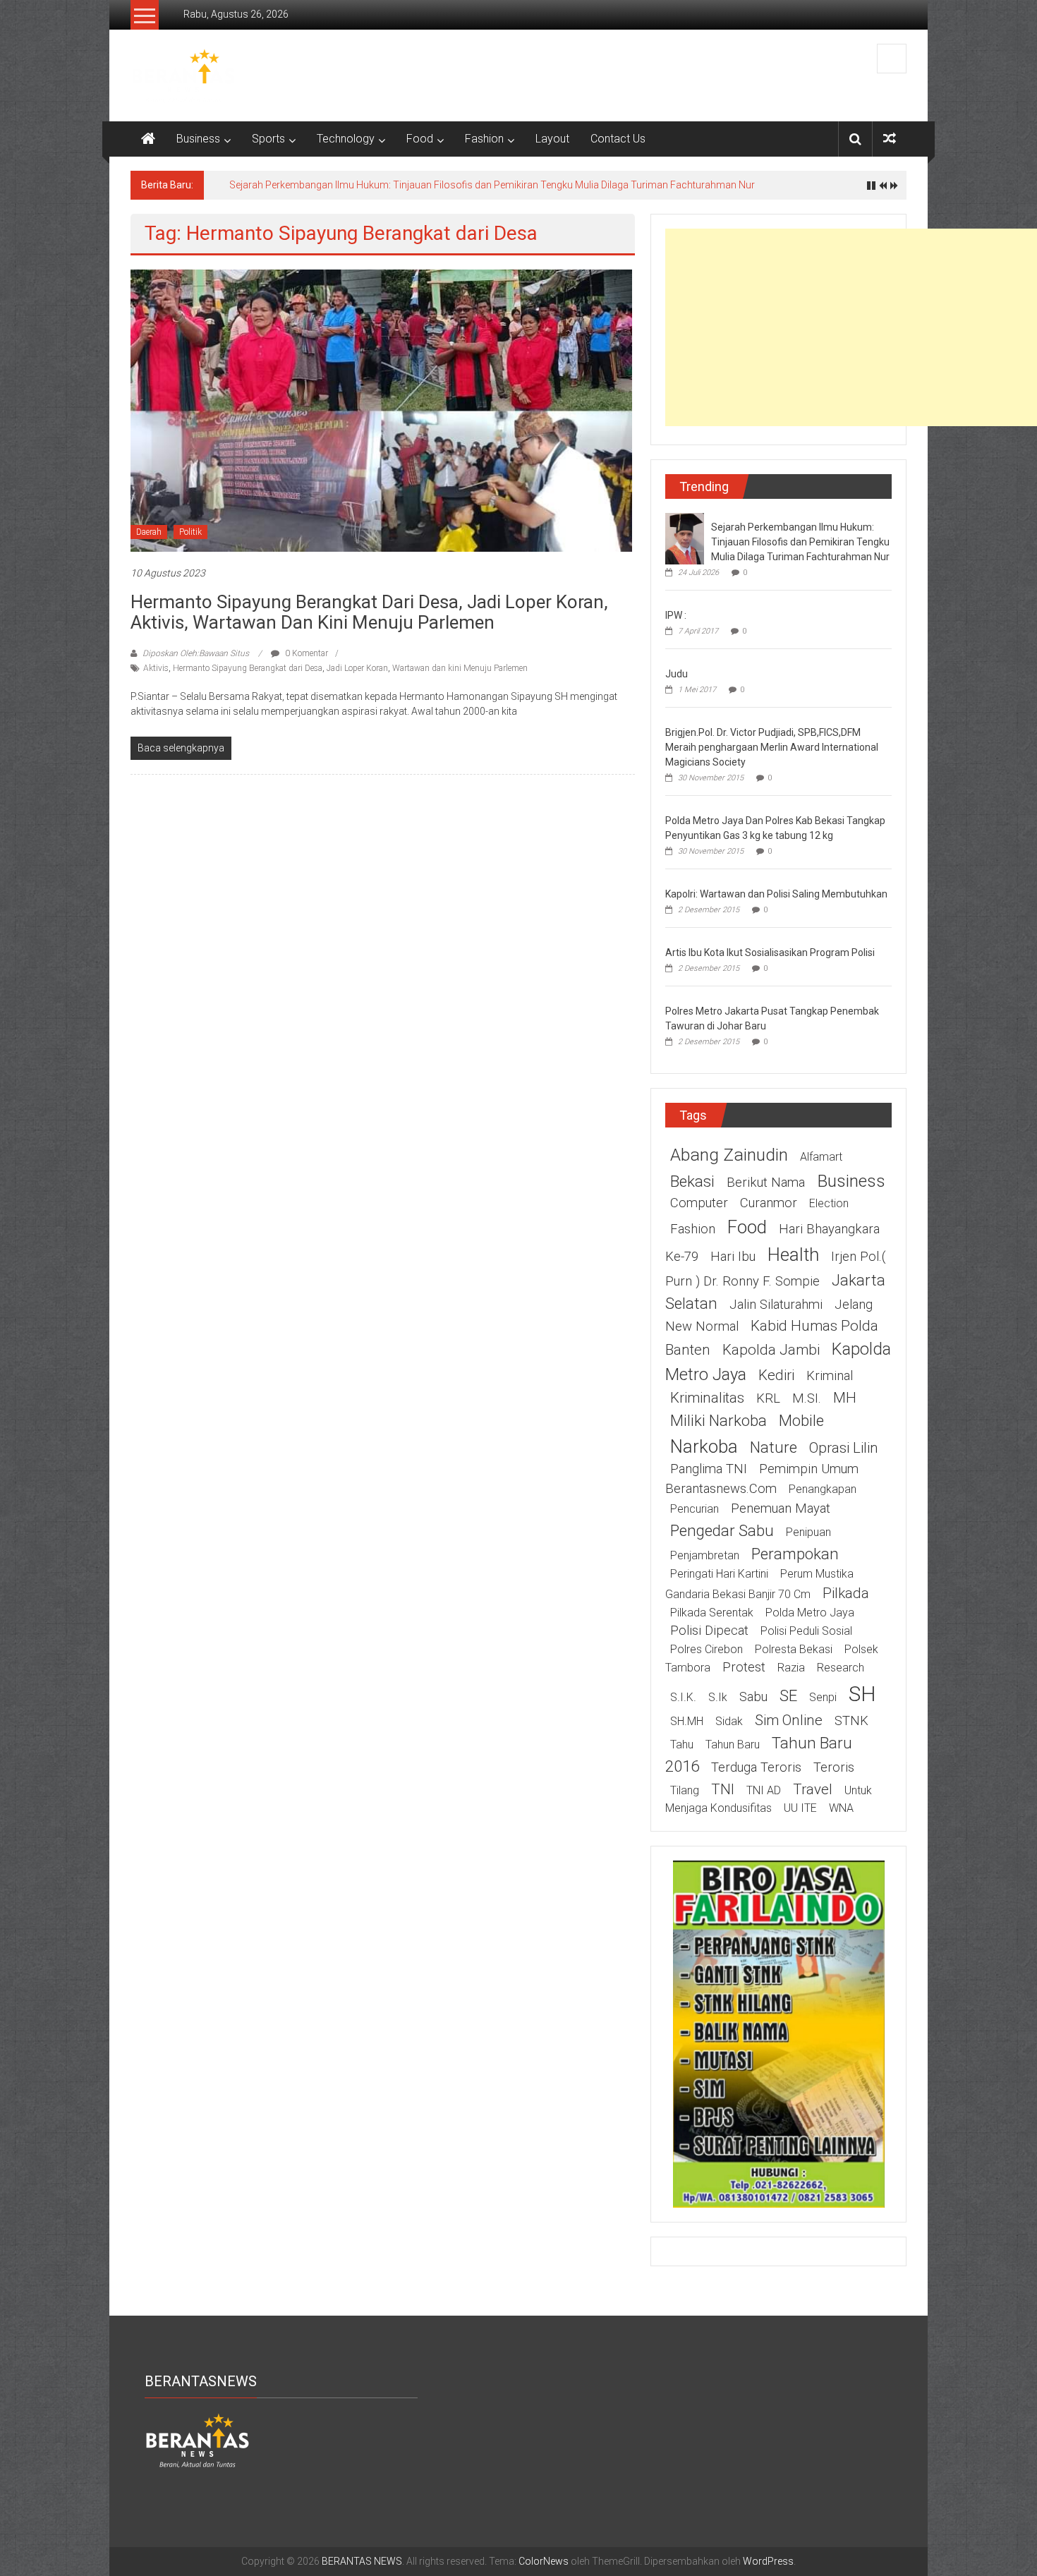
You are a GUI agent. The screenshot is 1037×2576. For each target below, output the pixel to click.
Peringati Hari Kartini (719, 1574)
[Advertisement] (851, 327)
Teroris (834, 1767)
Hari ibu (733, 1257)
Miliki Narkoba (718, 1420)
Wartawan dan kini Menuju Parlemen (460, 668)
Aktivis (156, 668)
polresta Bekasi (794, 1649)
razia (791, 1668)
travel (813, 1789)
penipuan (808, 1532)
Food (420, 139)
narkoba (704, 1446)
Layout (552, 139)
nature (774, 1447)
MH (845, 1398)
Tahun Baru (733, 1744)
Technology (346, 139)
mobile (801, 1420)
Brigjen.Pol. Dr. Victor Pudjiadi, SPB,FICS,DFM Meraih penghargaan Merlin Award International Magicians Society (772, 747)
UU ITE (800, 1808)
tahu (682, 1744)
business (851, 1181)
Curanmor (769, 1203)
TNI (723, 1789)
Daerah (149, 532)
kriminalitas (707, 1398)
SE (788, 1695)
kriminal (830, 1376)
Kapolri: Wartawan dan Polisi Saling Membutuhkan (776, 894)
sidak (729, 1721)
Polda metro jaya (810, 1613)
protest (744, 1667)
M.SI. (807, 1398)
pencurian (695, 1509)
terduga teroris (756, 1767)
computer (699, 1203)
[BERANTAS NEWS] (148, 139)
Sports (268, 139)
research (841, 1668)
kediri (776, 1375)
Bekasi (692, 1181)
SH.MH (687, 1721)
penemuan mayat (781, 1508)
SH (862, 1694)
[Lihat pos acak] (890, 139)
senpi (823, 1697)
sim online (789, 1720)
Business (198, 139)
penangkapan (823, 1489)
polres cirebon (707, 1649)
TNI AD (764, 1790)
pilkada (846, 1593)
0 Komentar (305, 653)
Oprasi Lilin (844, 1448)
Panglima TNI (709, 1469)
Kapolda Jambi (771, 1350)
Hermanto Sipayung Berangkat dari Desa (248, 668)
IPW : (676, 615)
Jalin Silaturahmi (776, 1305)
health (793, 1254)
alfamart (821, 1157)
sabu (753, 1697)
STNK (851, 1721)
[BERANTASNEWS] (198, 2440)
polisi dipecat (709, 1631)
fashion (693, 1229)
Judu (677, 674)
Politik (190, 532)
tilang (685, 1790)
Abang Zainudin (729, 1155)
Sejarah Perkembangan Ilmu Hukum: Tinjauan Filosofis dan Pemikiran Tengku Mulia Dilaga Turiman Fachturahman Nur (492, 185)
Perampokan (795, 1554)
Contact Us (618, 139)
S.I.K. (683, 1697)
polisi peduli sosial (806, 1631)
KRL (768, 1398)
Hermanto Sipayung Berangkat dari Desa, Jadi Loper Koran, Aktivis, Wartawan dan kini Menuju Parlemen (369, 612)
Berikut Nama (766, 1183)
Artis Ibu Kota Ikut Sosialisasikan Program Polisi (770, 953)
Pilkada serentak (712, 1613)
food (747, 1227)
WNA (841, 1808)
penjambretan (705, 1555)
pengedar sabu (722, 1530)
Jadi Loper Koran (357, 668)
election (829, 1203)
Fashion (484, 139)
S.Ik (718, 1697)
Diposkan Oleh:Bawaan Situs (196, 653)
